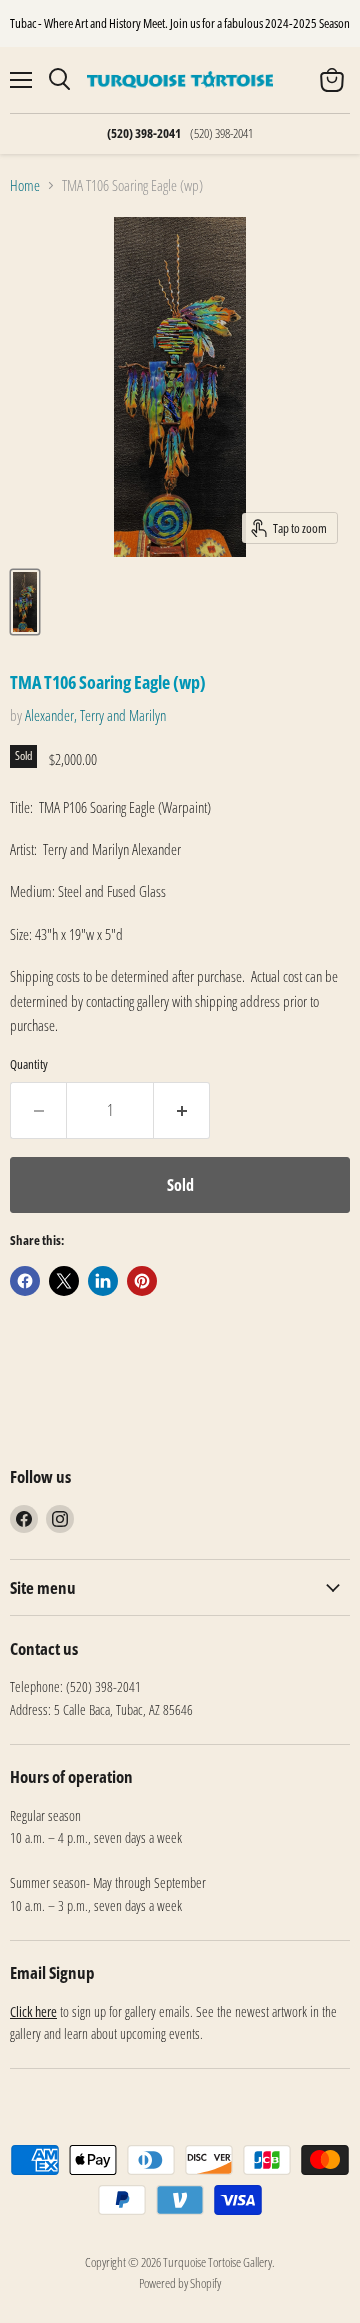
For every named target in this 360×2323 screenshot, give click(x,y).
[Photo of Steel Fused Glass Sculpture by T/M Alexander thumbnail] (25, 602)
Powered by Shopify (180, 2283)
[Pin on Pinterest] (142, 1281)
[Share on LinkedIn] (103, 1281)
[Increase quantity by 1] (182, 1110)
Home (25, 185)
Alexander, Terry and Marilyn (95, 715)
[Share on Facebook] (25, 1281)
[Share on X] (64, 1281)
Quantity (29, 1064)
